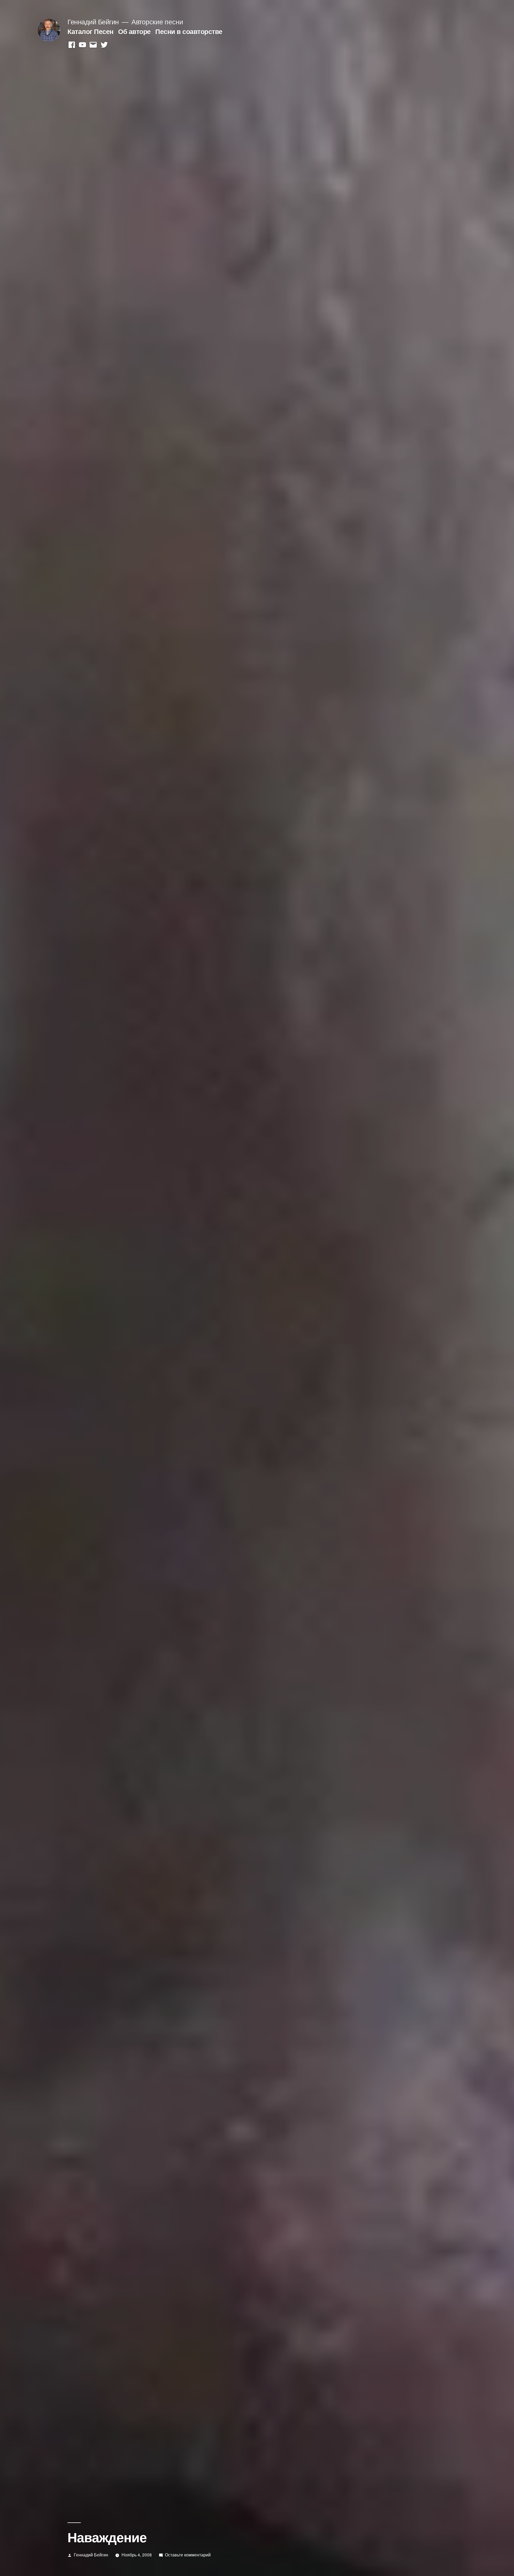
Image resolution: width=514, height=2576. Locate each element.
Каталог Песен (90, 31)
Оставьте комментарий (188, 2555)
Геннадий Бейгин (93, 22)
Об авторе (134, 31)
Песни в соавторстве (189, 31)
